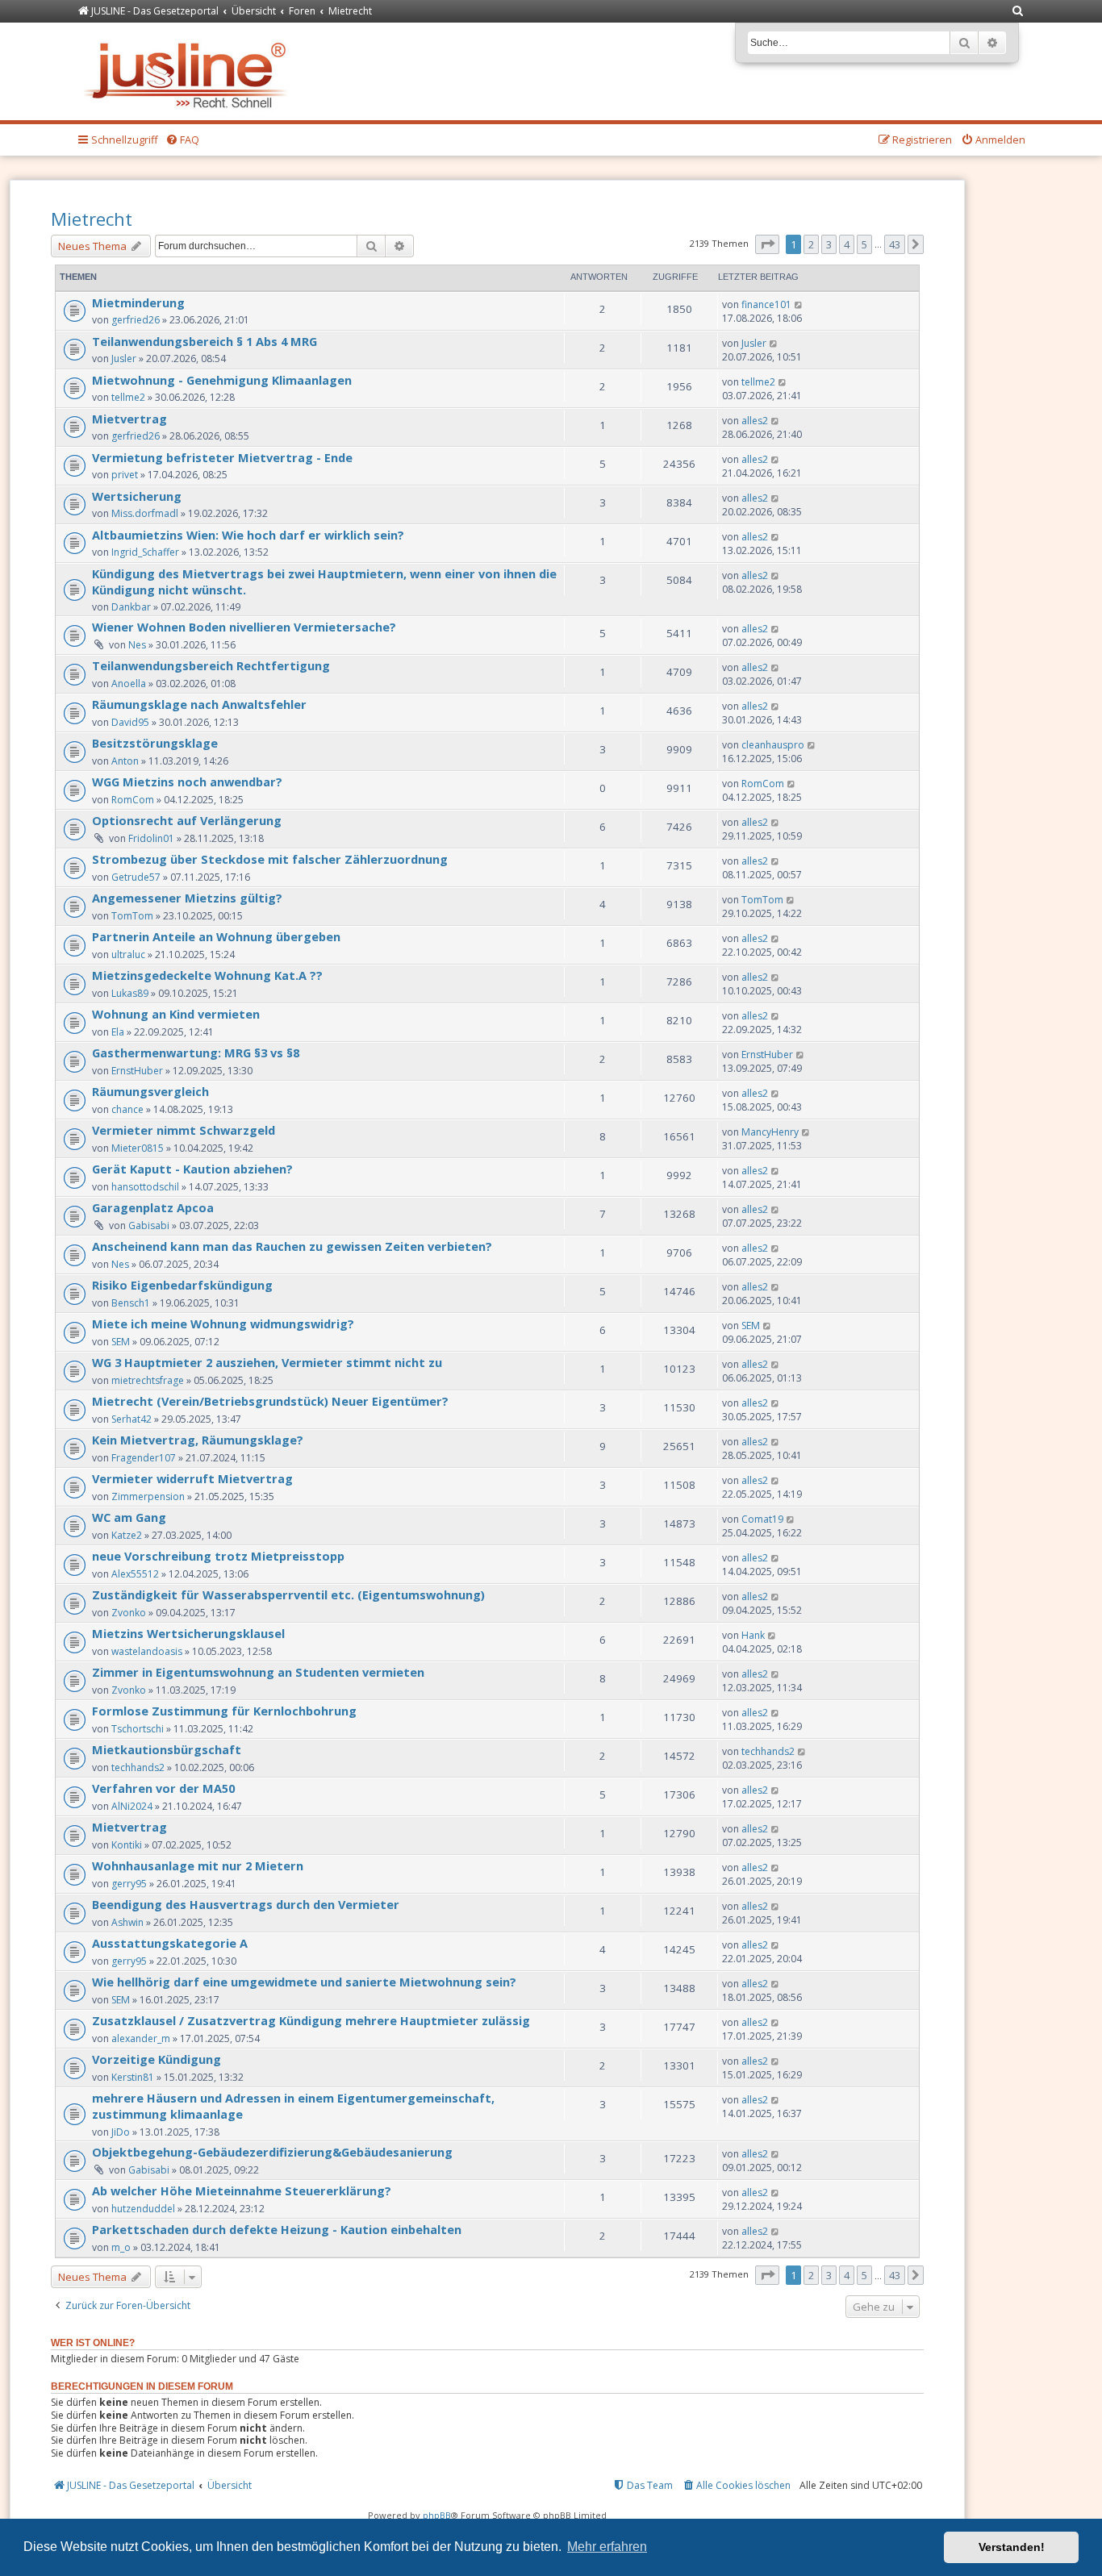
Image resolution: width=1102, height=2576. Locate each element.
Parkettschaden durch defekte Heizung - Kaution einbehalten (277, 2229)
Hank (753, 1635)
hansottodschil (145, 1187)
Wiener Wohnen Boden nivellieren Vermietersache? (244, 627)
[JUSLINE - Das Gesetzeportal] (189, 71)
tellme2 (128, 397)
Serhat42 (131, 1419)
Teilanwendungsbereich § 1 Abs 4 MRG (205, 341)
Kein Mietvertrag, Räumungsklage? (198, 1440)
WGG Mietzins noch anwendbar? (187, 782)
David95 (130, 722)
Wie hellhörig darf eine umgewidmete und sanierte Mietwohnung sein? (304, 1982)
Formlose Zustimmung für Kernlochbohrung (224, 1711)
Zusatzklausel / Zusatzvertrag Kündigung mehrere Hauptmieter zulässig (311, 2020)
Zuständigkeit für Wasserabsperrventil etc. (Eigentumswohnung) (288, 1594)
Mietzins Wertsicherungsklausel (188, 1633)
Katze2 (127, 1535)
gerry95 (129, 1884)
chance (127, 1109)
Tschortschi (138, 1729)
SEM (121, 1342)
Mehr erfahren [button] (607, 2547)
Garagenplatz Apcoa (153, 1207)
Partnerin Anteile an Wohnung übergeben (216, 936)
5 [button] (864, 244)
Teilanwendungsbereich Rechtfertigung (211, 665)
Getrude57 (136, 877)
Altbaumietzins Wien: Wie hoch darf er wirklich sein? (248, 535)
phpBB (437, 2515)
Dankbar (131, 607)
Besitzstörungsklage (155, 743)
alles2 (755, 421)
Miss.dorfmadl (145, 513)
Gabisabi (149, 1225)
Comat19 (762, 1519)
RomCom (133, 800)
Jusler (124, 358)
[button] (767, 244)
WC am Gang (129, 1517)
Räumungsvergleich (150, 1091)
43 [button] (895, 244)
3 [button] (829, 244)
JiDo (121, 2132)
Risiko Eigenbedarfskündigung (182, 1285)
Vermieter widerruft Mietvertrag (192, 1478)
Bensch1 (131, 1303)
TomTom (132, 916)
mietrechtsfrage (148, 1380)
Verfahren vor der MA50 (163, 1788)
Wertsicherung (137, 496)
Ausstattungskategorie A (170, 1943)
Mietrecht (92, 219)
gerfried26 (136, 320)
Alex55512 (135, 1574)
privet (125, 475)
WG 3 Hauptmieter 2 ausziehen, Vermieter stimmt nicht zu (267, 1362)
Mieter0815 (138, 1148)
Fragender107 (144, 1458)
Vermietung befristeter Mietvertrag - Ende (222, 457)
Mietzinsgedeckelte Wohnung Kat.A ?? (207, 975)
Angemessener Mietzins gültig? (187, 898)
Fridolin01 (151, 838)
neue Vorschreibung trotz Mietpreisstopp (218, 1556)
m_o (121, 2247)
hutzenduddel (143, 2209)
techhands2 (138, 1767)
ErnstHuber (137, 1071)
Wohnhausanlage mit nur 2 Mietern (198, 1865)
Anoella (129, 684)
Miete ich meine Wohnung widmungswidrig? (223, 1323)
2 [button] (811, 244)
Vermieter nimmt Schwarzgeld (184, 1130)
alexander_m (141, 2038)
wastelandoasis (147, 1651)
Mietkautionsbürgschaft (167, 1749)
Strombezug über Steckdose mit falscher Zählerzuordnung (270, 859)
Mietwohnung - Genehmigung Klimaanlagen (222, 380)
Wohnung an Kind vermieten (176, 1014)
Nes (137, 645)
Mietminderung (138, 302)
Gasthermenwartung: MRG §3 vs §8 (196, 1052)
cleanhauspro (773, 745)
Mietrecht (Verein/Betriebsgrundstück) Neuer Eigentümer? (270, 1401)
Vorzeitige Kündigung (157, 2059)
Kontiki (127, 1845)
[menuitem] (1018, 12)
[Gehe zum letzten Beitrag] (799, 304)
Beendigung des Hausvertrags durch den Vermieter (246, 1904)
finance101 (766, 304)
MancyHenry (770, 1132)
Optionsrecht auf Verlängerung (187, 820)
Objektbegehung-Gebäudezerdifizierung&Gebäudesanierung (272, 2152)
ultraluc (128, 955)
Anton (125, 761)
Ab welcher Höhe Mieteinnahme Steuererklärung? (242, 2190)
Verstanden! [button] (1012, 2547)
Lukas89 (130, 993)
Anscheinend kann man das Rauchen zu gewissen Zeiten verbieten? (292, 1246)
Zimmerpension (148, 1496)
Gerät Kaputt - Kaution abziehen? (192, 1169)
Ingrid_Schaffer (145, 552)
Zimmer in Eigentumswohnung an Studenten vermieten (258, 1672)
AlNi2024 (132, 1806)
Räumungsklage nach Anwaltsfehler (199, 704)
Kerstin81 (133, 2077)
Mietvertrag (129, 419)
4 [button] (847, 244)
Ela (118, 1032)
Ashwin (127, 1922)
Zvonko (129, 1613)
